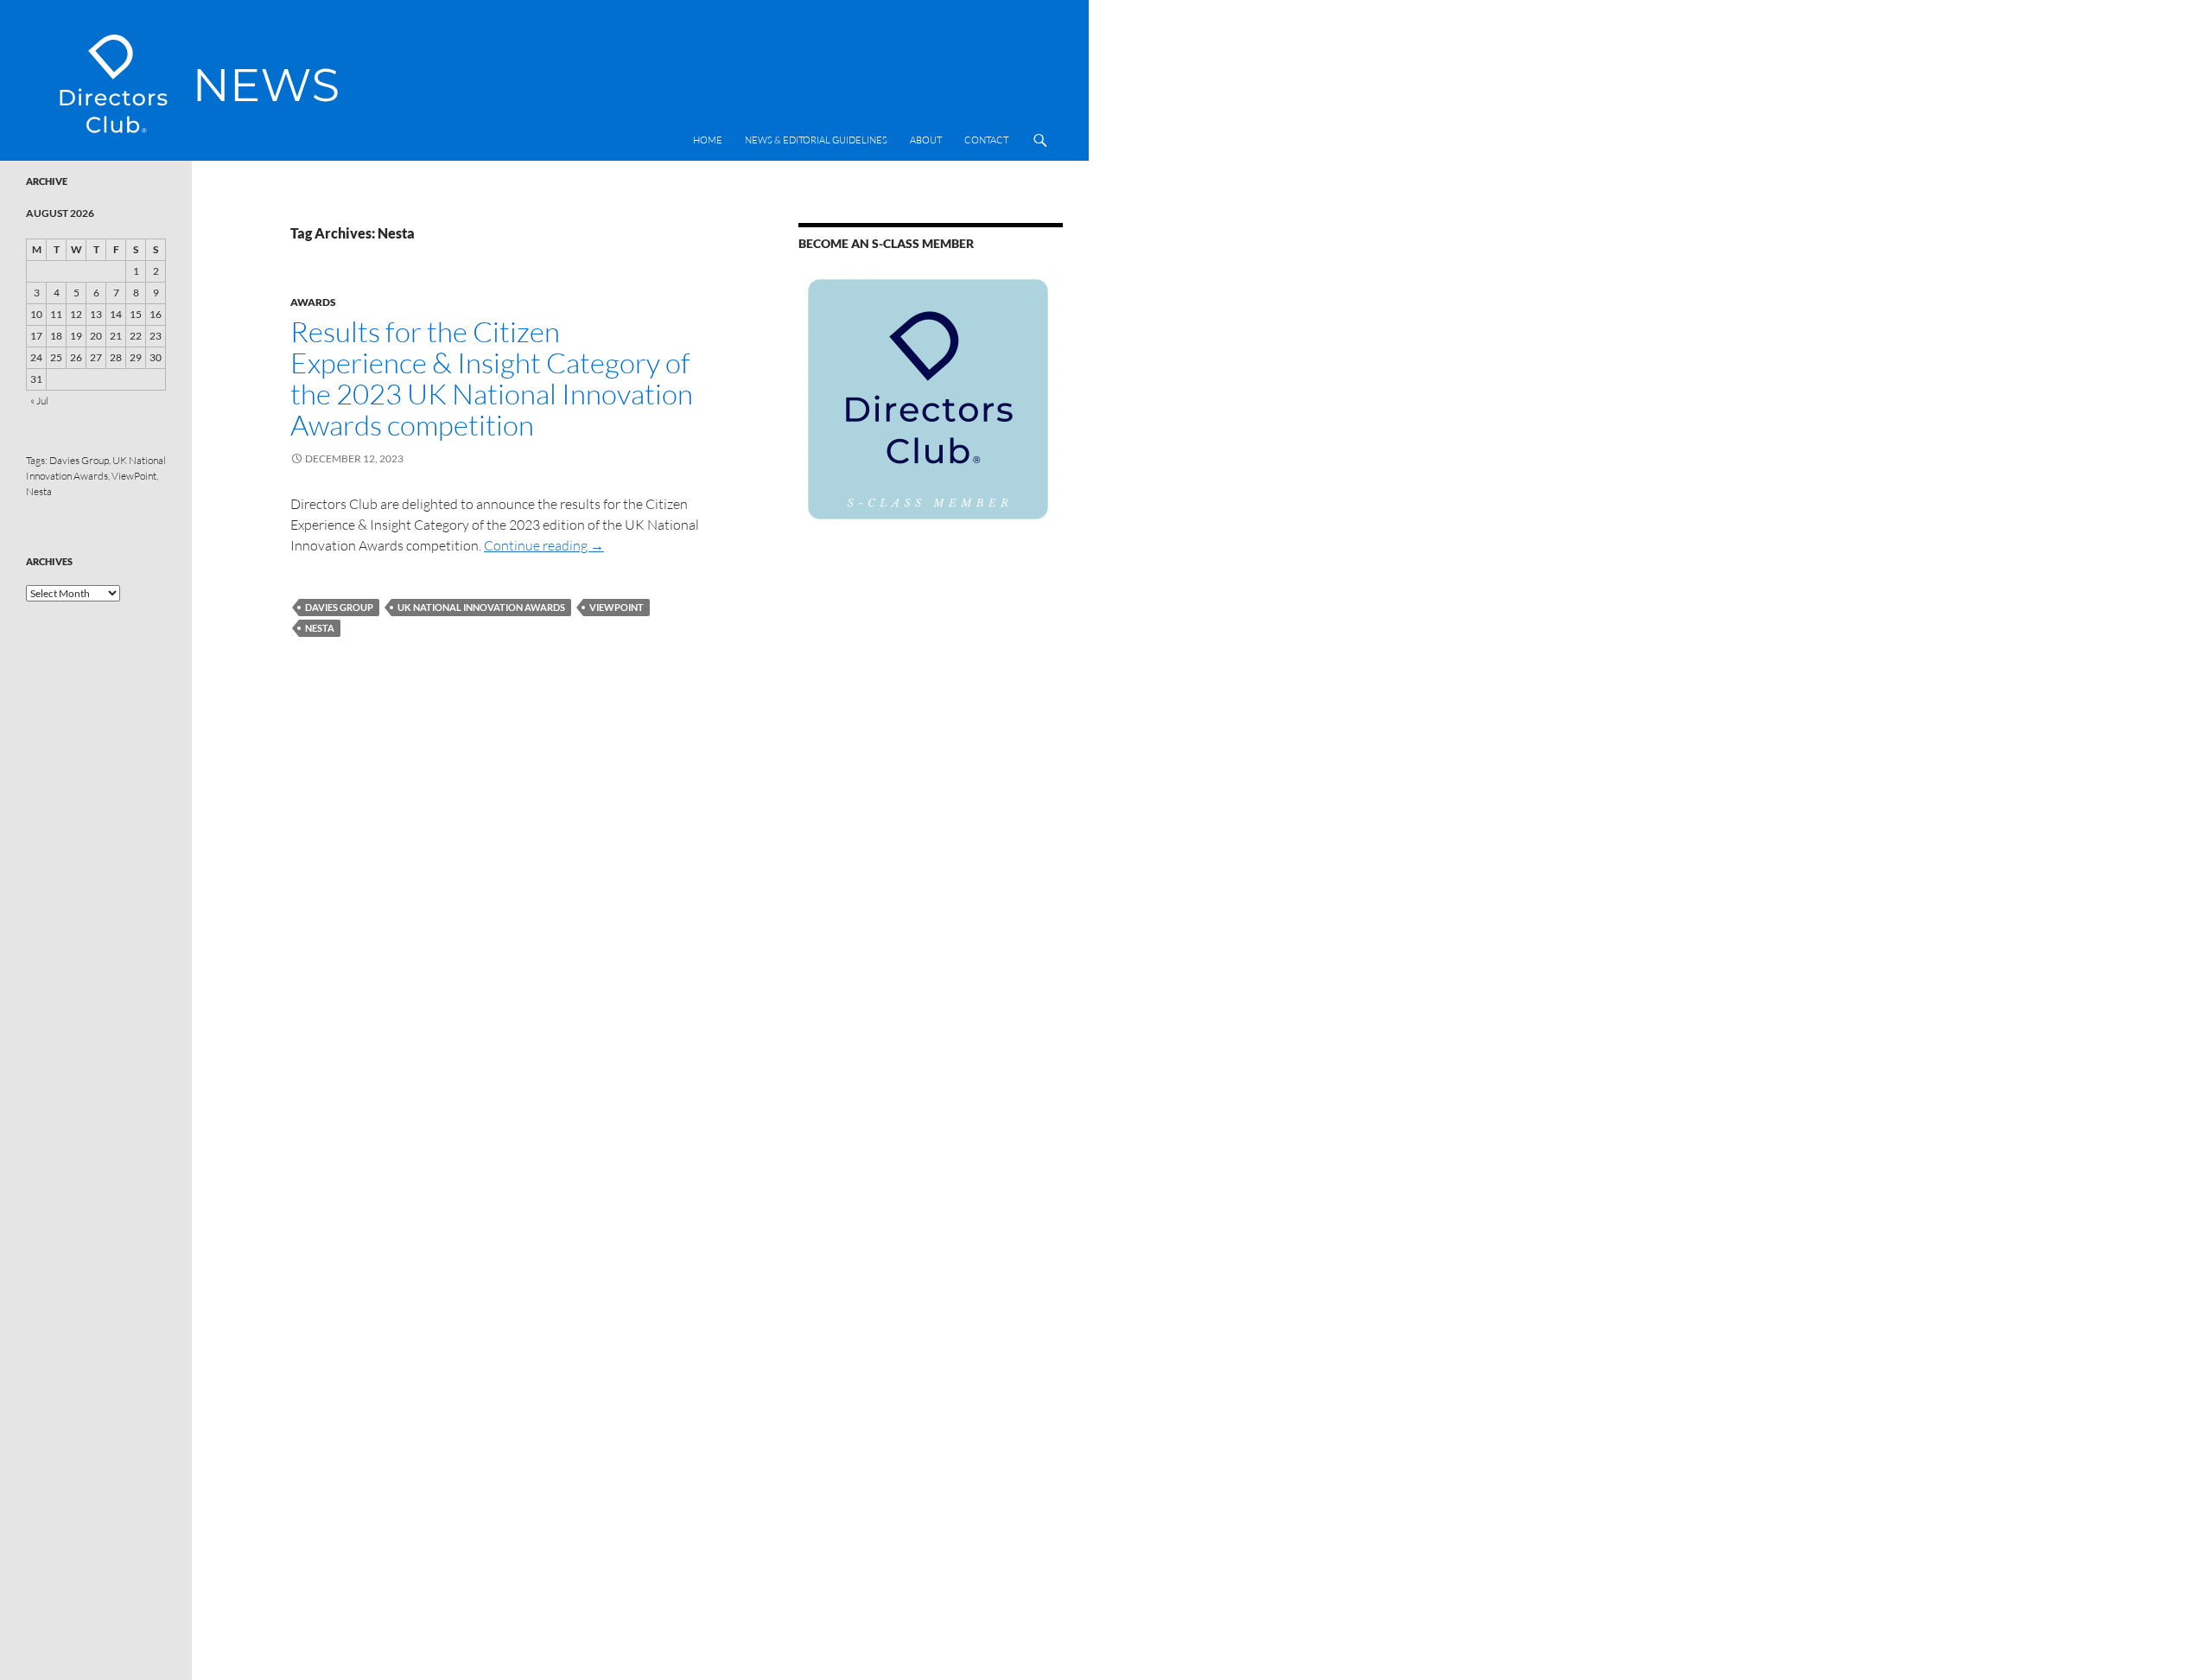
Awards (313, 302)
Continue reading (544, 545)
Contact (986, 140)
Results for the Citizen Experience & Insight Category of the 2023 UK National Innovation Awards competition (492, 378)
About (926, 140)
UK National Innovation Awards (481, 607)
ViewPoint (617, 607)
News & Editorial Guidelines (816, 140)
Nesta (320, 628)
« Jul (39, 401)
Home (708, 140)
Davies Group (339, 607)
